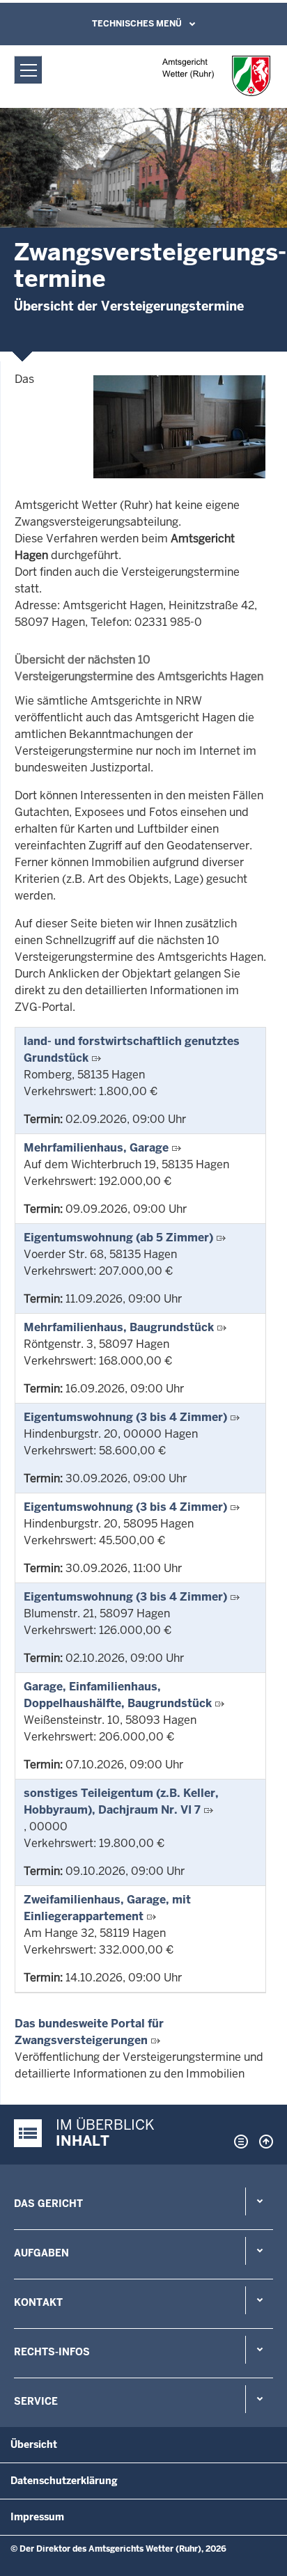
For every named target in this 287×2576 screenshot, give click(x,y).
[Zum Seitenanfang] (263, 2142)
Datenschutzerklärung (64, 2481)
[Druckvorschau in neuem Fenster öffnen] (238, 2142)
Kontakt (38, 2302)
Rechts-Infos (52, 2352)
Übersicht (34, 2444)
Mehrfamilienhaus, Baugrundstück (119, 1327)
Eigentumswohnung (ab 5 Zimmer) (118, 1238)
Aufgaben (41, 2253)
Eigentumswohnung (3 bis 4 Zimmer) (125, 1417)
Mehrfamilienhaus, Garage (96, 1148)
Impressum (37, 2517)
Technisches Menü (137, 24)
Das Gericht (48, 2204)
